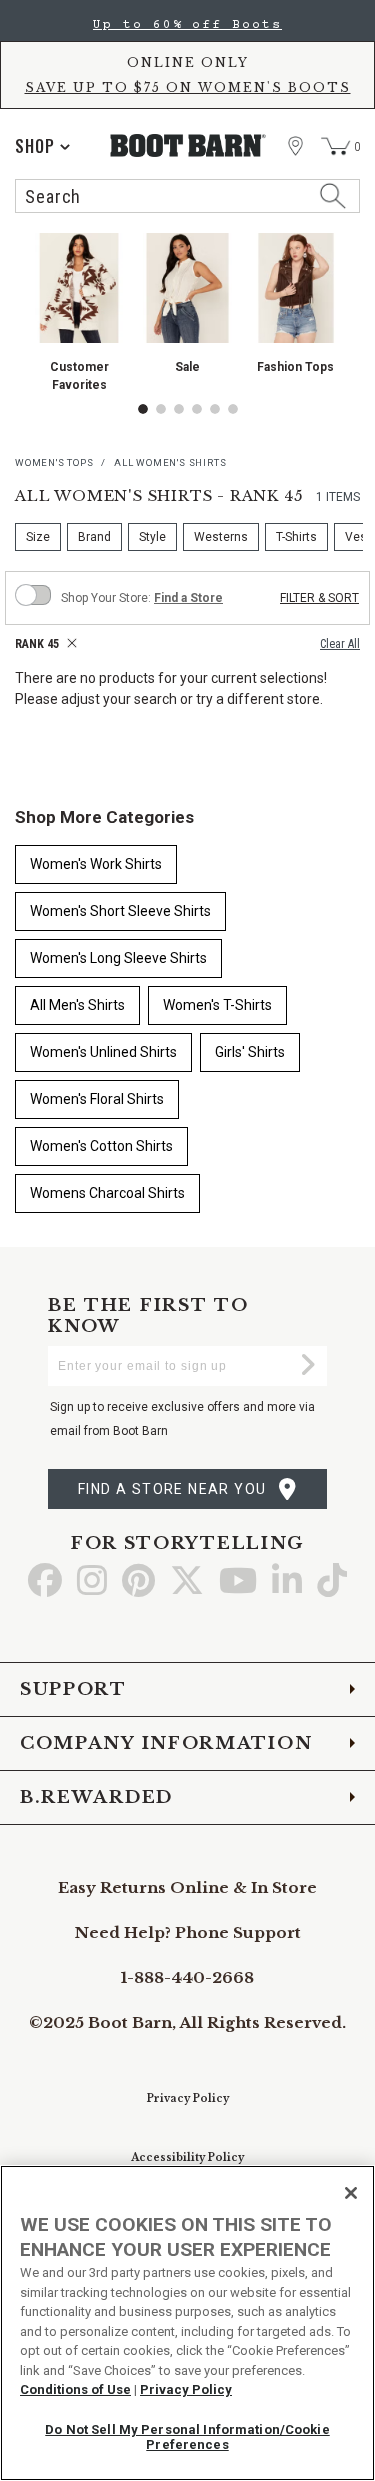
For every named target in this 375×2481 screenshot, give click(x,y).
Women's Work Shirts (96, 864)
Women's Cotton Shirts (101, 1146)
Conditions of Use (75, 2389)
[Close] (351, 2193)
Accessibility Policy (187, 2157)
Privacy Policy (188, 2098)
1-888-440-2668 (187, 1977)
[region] (187, 2323)
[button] (143, 409)
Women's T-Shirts (217, 1005)
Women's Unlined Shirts (103, 1052)
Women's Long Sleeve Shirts (118, 958)
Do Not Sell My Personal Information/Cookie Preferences (187, 2437)
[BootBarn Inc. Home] (187, 145)
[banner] (187, 111)
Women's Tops (54, 462)
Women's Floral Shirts (97, 1099)
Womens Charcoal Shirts (107, 1193)
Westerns (221, 537)
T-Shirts (296, 537)
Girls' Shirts (250, 1052)
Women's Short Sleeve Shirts (120, 911)
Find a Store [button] (188, 597)
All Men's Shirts (77, 1005)
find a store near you (172, 1489)
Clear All (340, 644)
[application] (42, 146)
